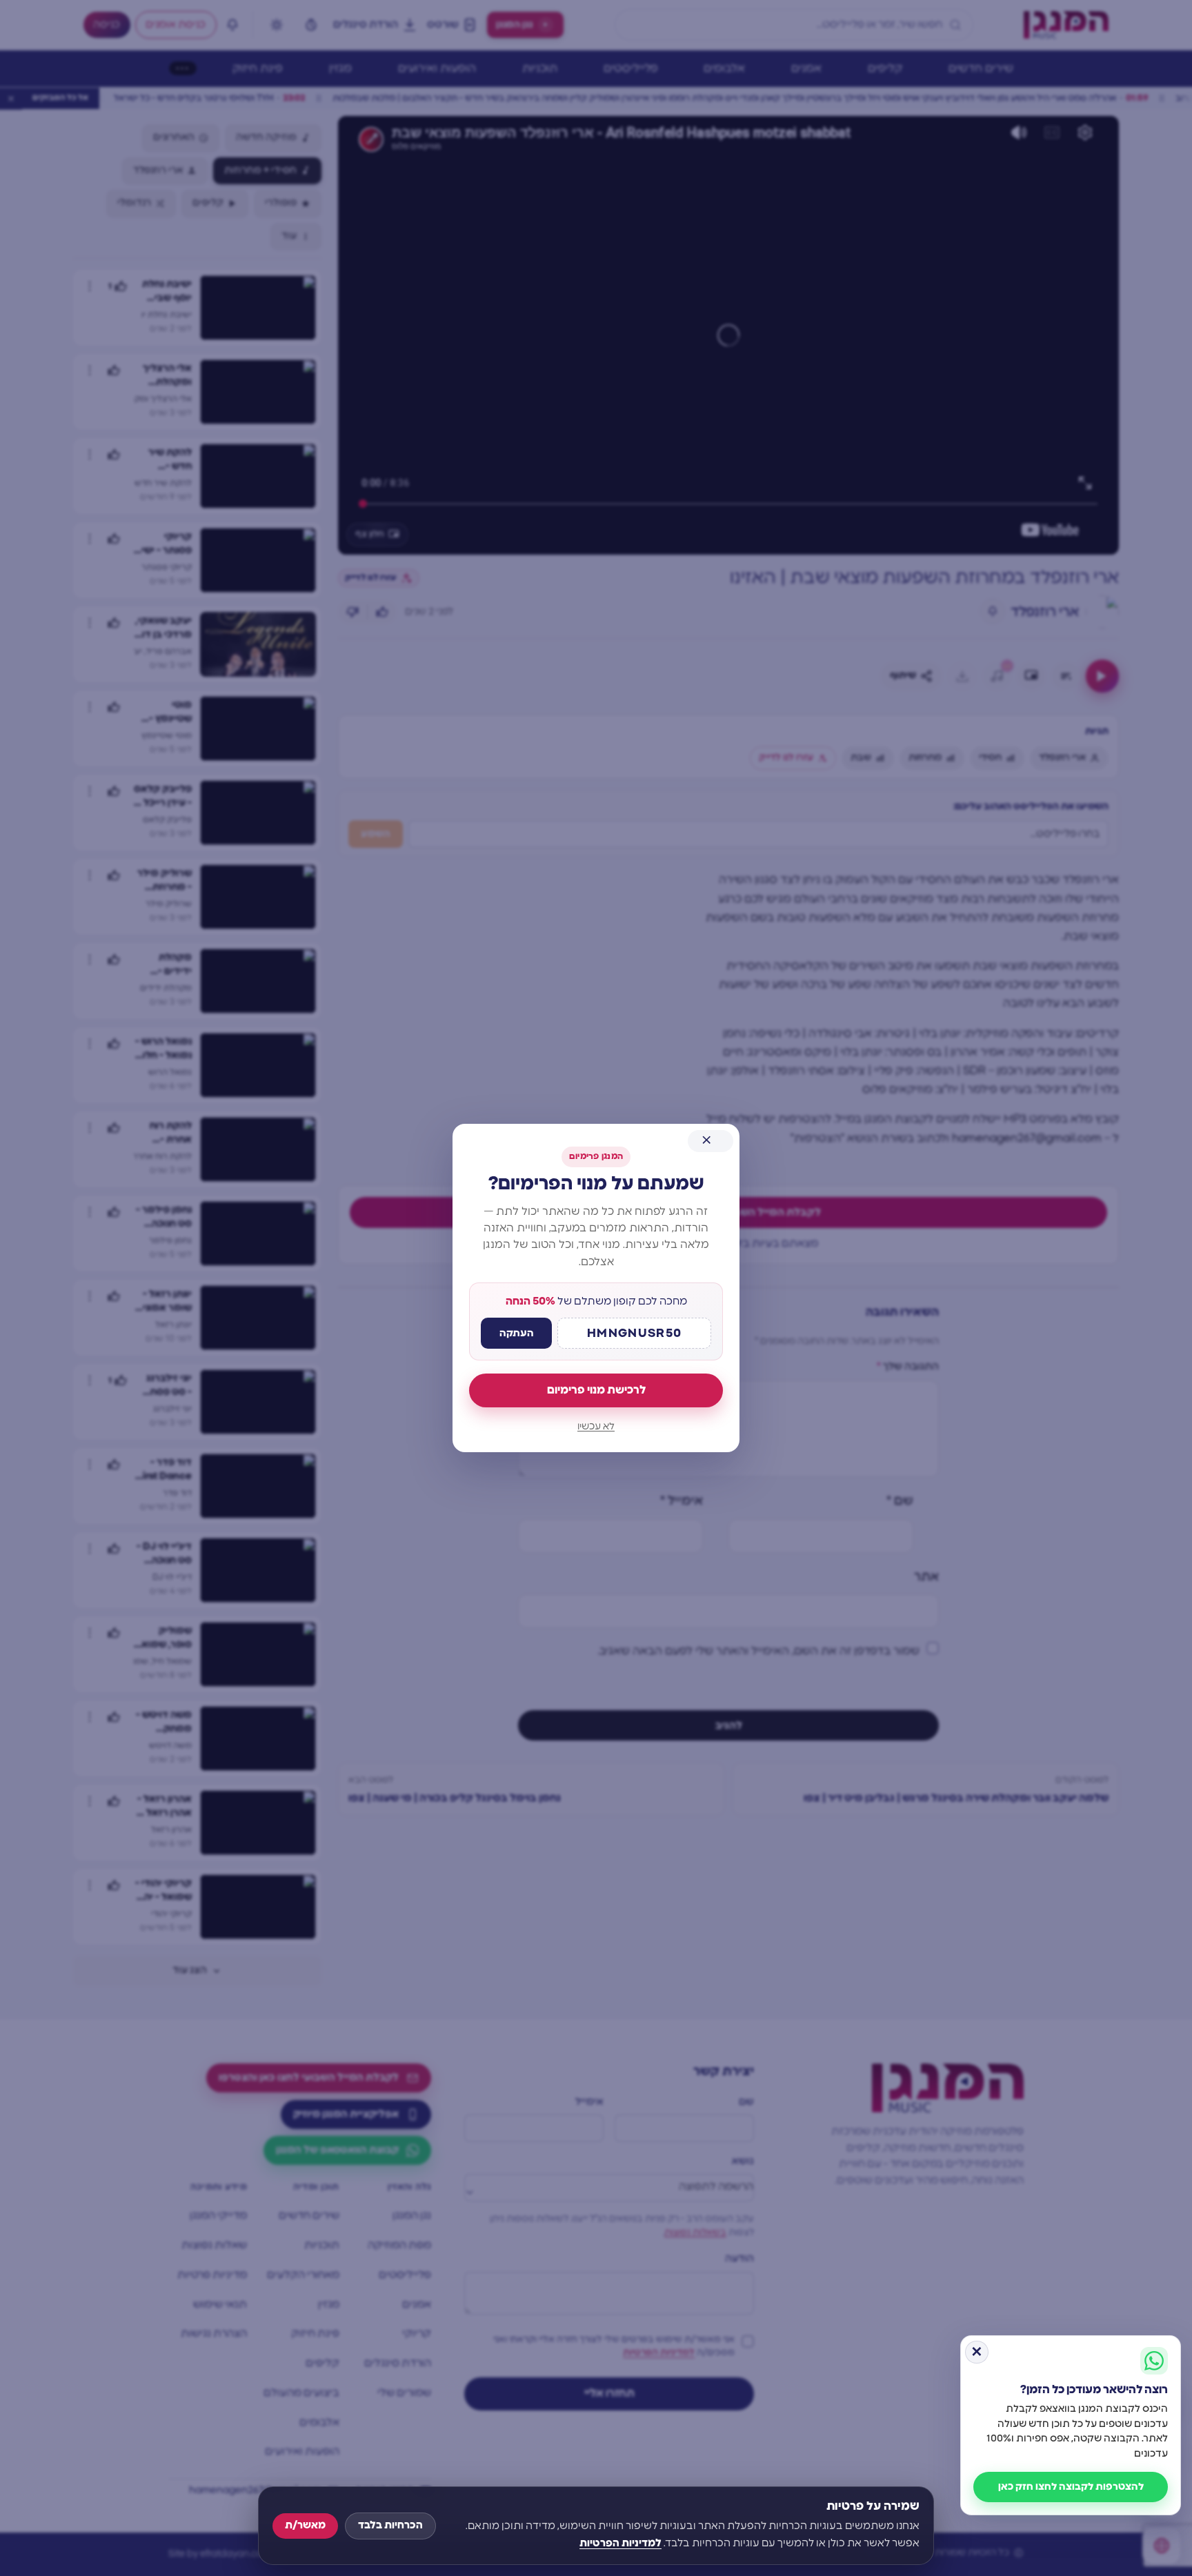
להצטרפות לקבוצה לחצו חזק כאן (1071, 2487)
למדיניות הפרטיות (620, 2543)
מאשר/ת (305, 2525)
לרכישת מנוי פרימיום (596, 1390)
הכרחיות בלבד (390, 2525)
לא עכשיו (596, 1427)
